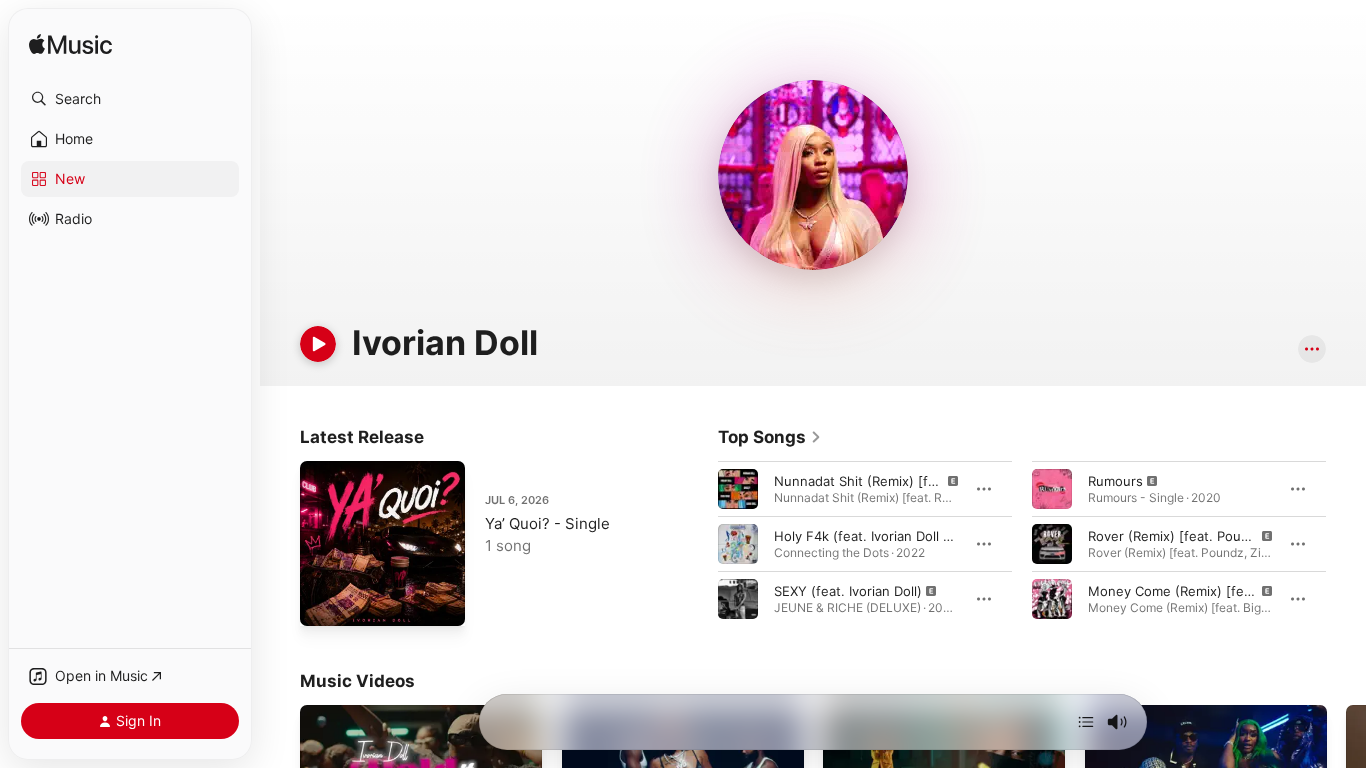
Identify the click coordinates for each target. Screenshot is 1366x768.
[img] (70, 45)
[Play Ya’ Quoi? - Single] (325, 601)
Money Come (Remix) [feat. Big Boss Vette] (1224, 591)
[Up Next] (1086, 722)
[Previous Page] (698, 544)
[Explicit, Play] (738, 489)
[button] (130, 99)
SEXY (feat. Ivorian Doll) (848, 591)
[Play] (318, 344)
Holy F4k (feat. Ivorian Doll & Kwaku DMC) (904, 536)
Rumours (1115, 481)
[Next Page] (1346, 544)
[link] (770, 437)
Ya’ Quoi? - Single (547, 523)
